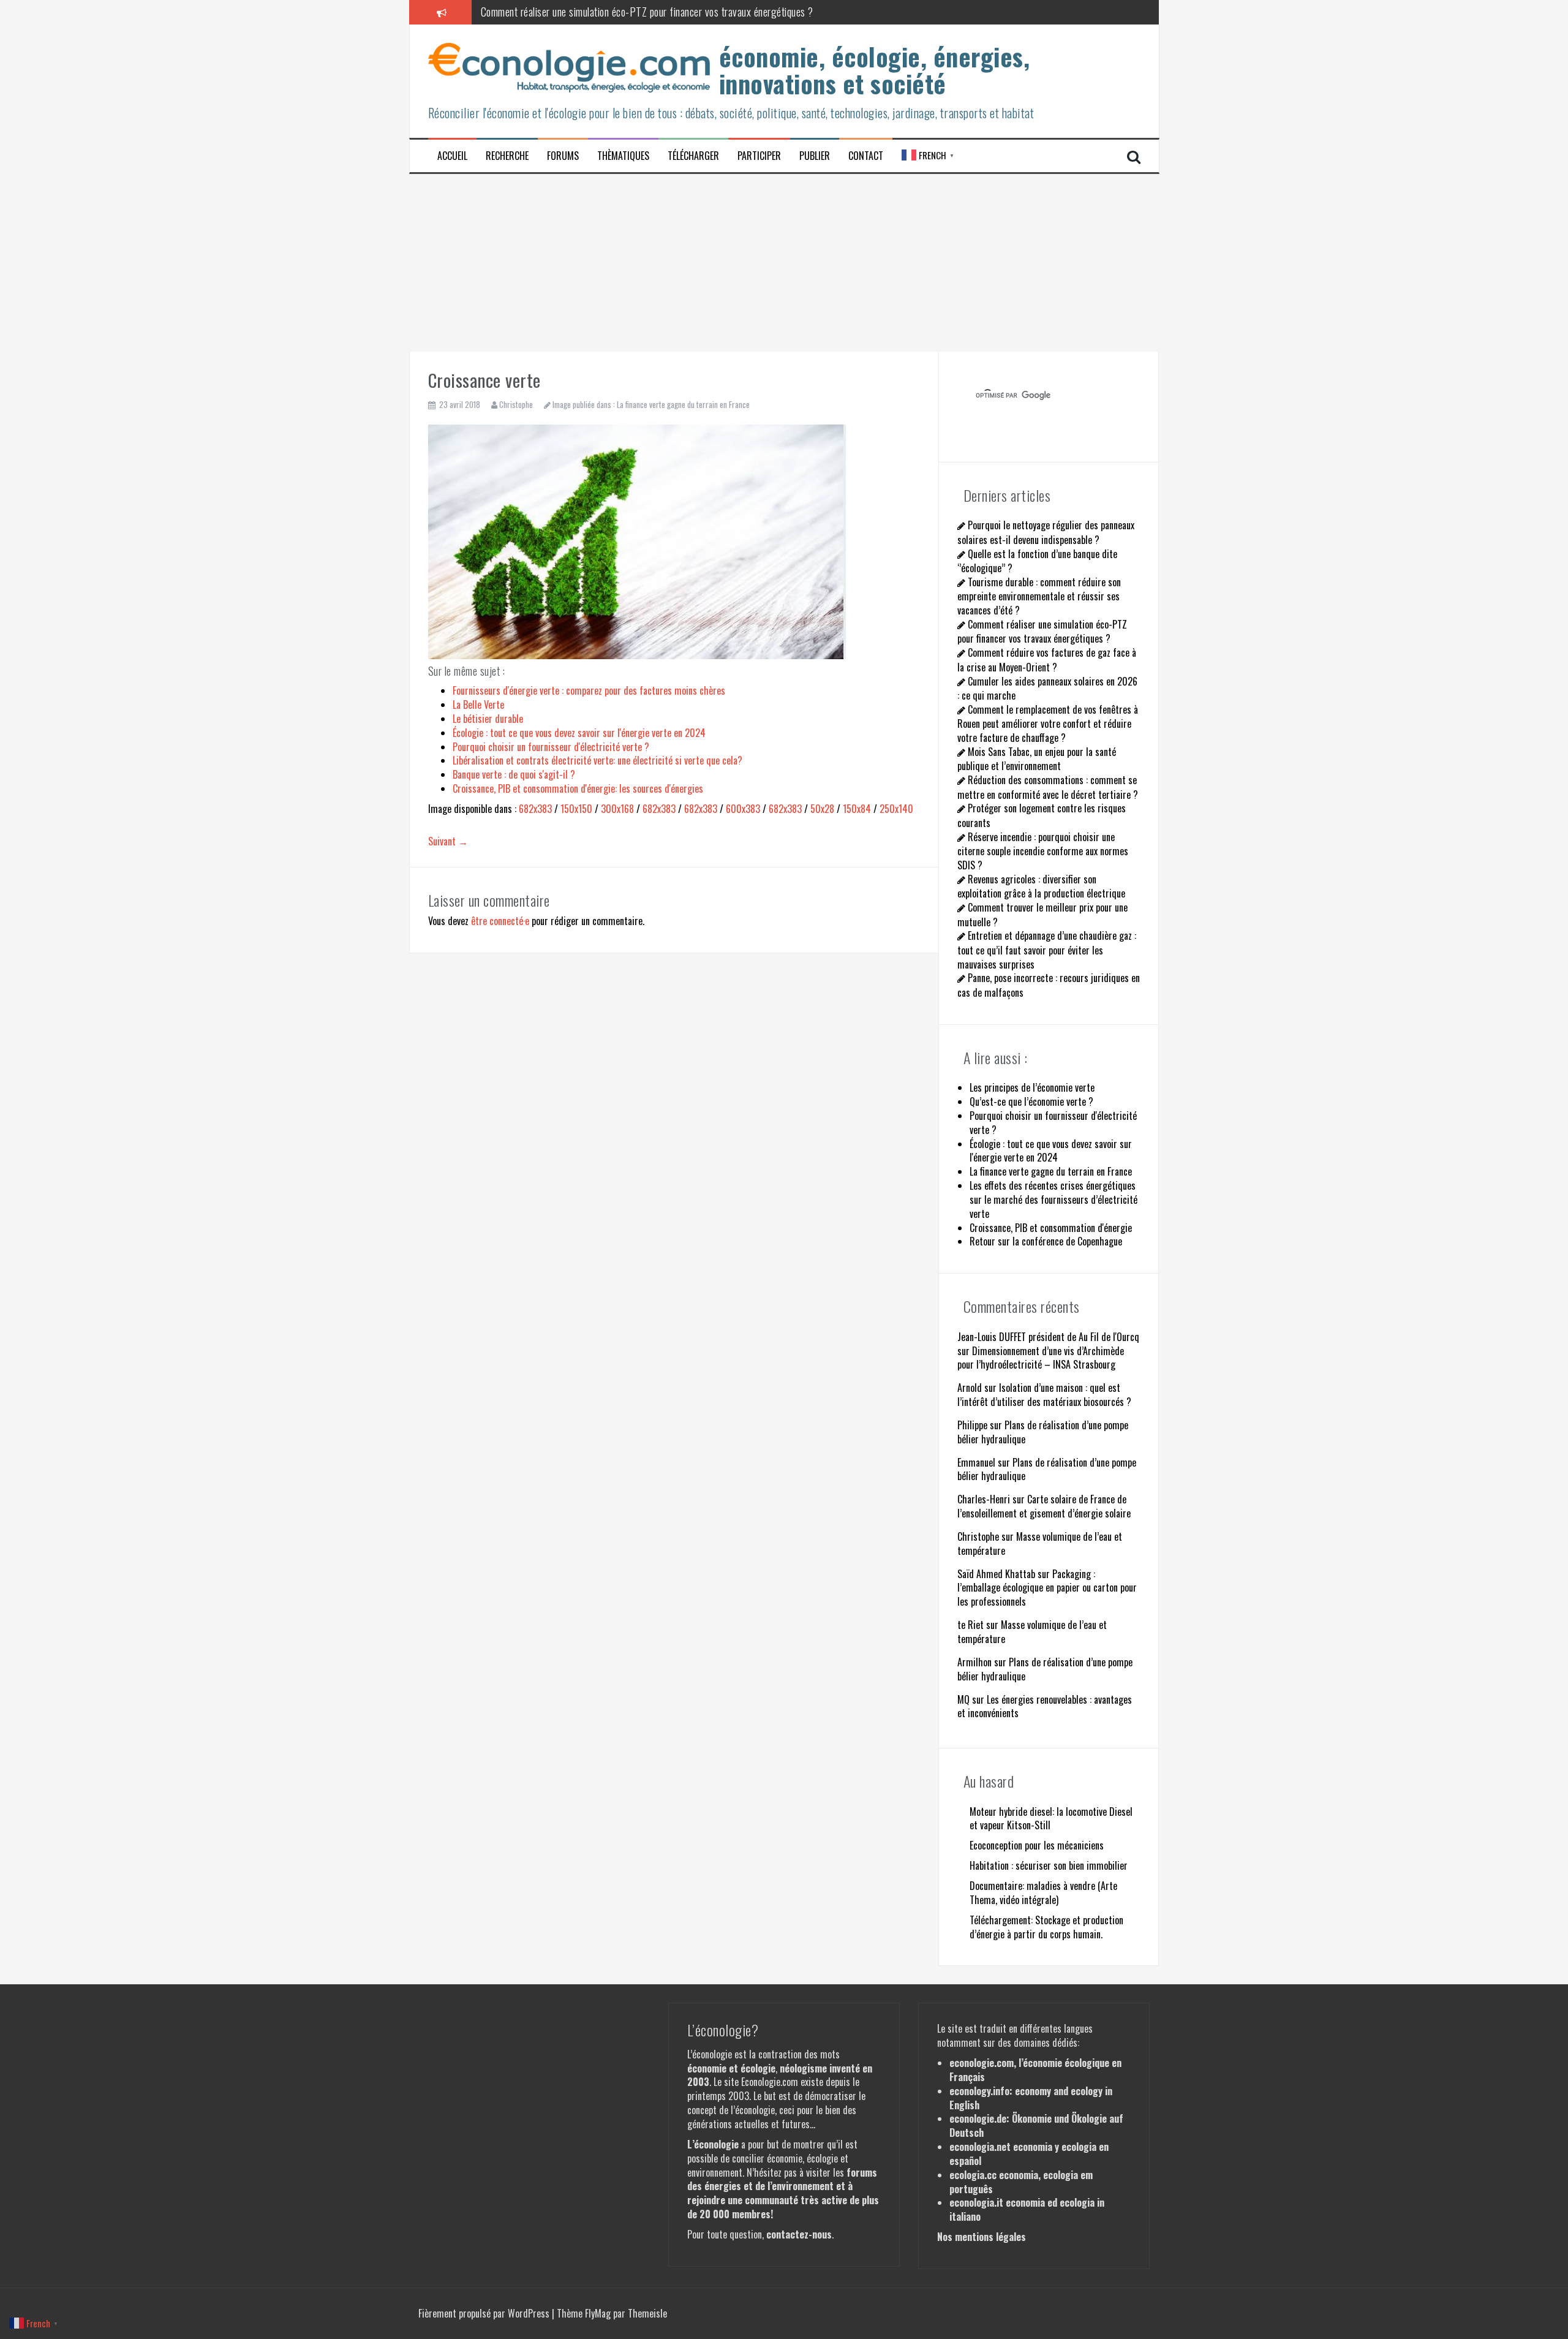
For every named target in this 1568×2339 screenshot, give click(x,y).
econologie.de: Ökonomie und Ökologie (1028, 2118)
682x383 (535, 809)
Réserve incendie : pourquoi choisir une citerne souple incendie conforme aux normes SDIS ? (1043, 851)
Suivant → (448, 841)
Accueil (452, 156)
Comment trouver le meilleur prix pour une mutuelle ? (1042, 914)
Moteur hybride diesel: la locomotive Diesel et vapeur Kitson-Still (1051, 1819)
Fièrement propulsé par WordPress (485, 2313)
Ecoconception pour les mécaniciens (1037, 1845)
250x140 (896, 809)
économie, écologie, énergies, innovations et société (875, 70)
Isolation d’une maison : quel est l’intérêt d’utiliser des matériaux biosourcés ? (1044, 1395)
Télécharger (693, 156)
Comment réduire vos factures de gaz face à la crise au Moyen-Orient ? (1047, 659)
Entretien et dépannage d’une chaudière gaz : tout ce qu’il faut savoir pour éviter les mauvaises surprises (1047, 950)
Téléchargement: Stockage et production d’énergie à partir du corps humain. (1046, 1927)
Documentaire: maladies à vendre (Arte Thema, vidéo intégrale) (1043, 1893)
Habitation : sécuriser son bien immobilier (1049, 1865)
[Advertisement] (784, 260)
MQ (963, 1699)
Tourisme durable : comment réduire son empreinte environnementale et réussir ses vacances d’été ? (1039, 596)
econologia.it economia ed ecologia (1022, 2202)
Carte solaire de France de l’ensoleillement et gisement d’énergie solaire (1044, 1506)
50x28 (822, 809)
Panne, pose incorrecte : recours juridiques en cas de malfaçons (1049, 985)
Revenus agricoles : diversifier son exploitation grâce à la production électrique (1041, 886)
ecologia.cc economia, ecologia (1014, 2175)
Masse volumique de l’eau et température (1040, 1544)
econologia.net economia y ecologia (1023, 2147)
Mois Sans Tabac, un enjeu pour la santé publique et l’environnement (1037, 759)
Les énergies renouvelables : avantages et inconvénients (1045, 1706)
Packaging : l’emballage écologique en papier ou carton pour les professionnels (1047, 1588)
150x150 (576, 809)
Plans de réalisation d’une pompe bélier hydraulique (1043, 1432)
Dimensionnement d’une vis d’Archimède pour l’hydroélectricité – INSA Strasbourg (1041, 1358)
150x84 (857, 809)
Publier (815, 156)
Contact (866, 156)
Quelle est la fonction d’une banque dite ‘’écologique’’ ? (1037, 561)
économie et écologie (731, 2068)
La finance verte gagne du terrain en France (683, 404)
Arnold (970, 1388)
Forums (563, 156)
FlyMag (598, 2313)
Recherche (507, 156)
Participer (759, 156)
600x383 (743, 809)
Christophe (516, 404)
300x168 (617, 809)
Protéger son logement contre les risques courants (1042, 815)
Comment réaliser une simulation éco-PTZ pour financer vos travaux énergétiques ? (647, 12)
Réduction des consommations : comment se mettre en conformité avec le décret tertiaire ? (1048, 787)
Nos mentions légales (982, 2237)
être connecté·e (500, 921)
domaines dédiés (1046, 2042)
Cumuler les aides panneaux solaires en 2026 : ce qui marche (1047, 688)
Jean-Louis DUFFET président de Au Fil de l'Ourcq (1048, 1337)
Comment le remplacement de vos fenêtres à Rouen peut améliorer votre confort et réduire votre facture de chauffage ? (1048, 724)
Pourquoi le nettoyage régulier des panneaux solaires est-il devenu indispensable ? (1046, 532)
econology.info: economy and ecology (1026, 2091)
